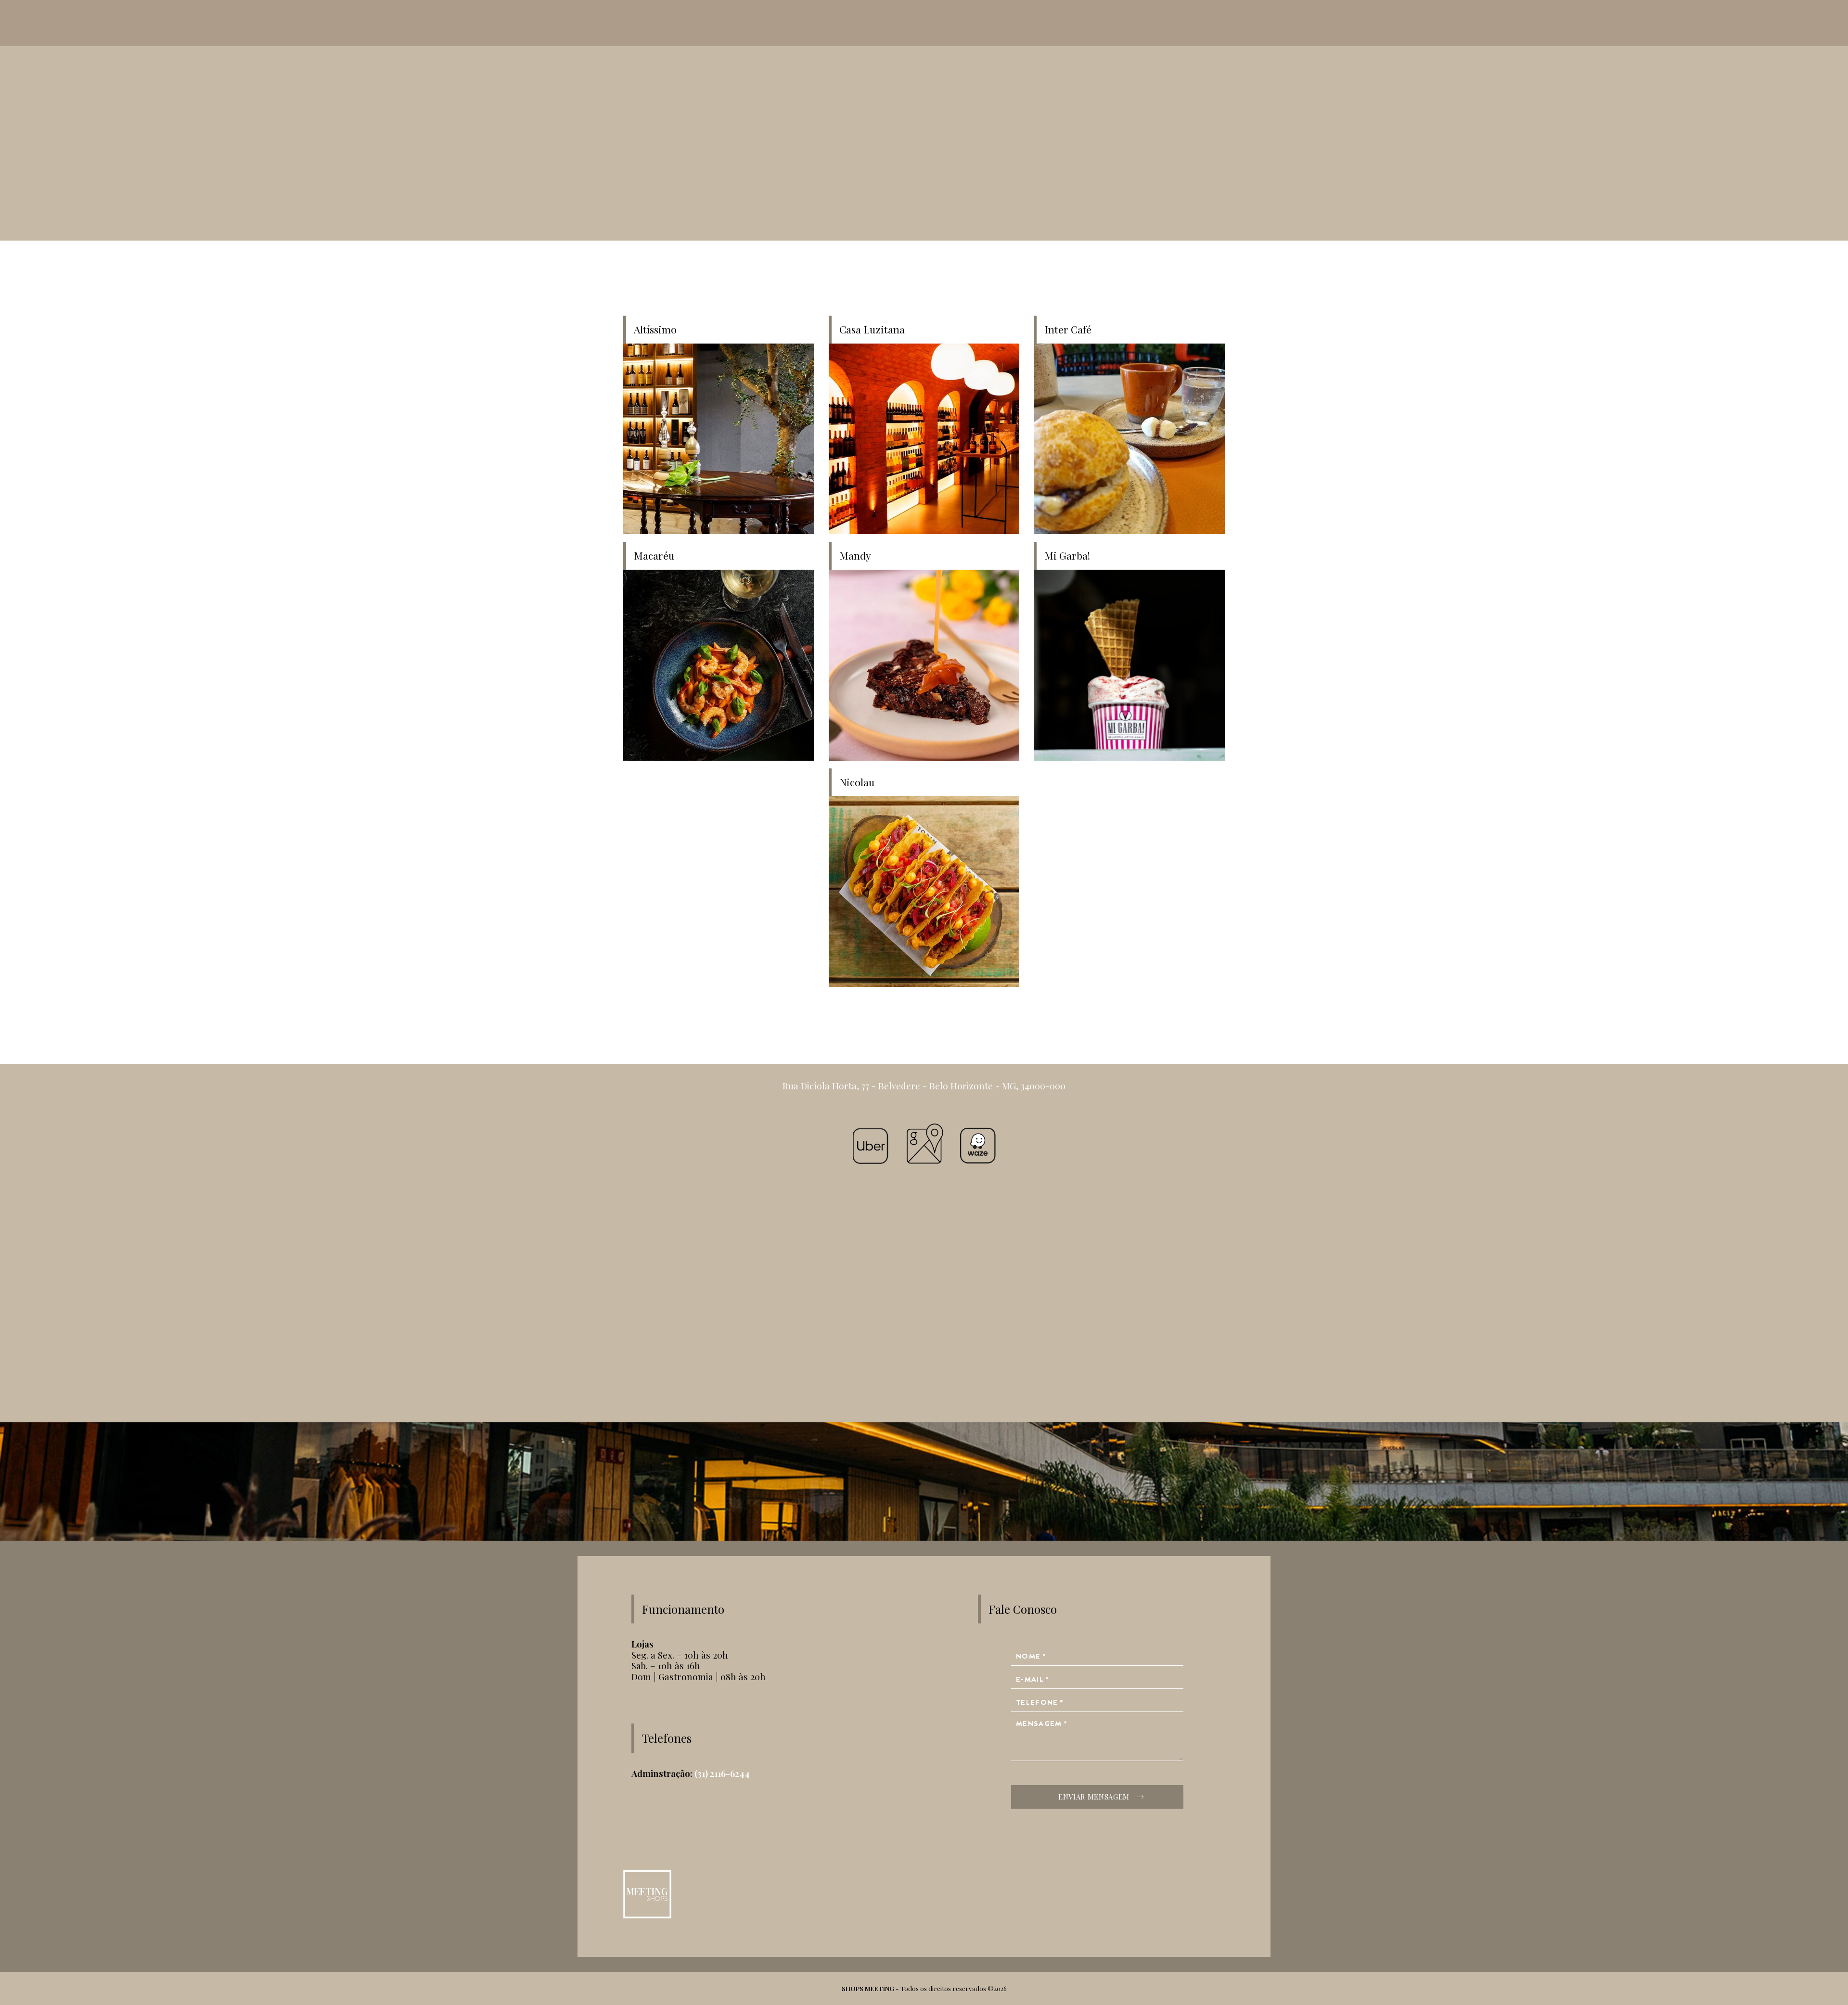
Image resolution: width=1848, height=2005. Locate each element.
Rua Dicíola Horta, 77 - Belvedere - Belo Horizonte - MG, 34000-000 (924, 1086)
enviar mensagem (1094, 1797)
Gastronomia (802, 1022)
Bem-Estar (1046, 1022)
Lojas (924, 1022)
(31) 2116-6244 (722, 1773)
